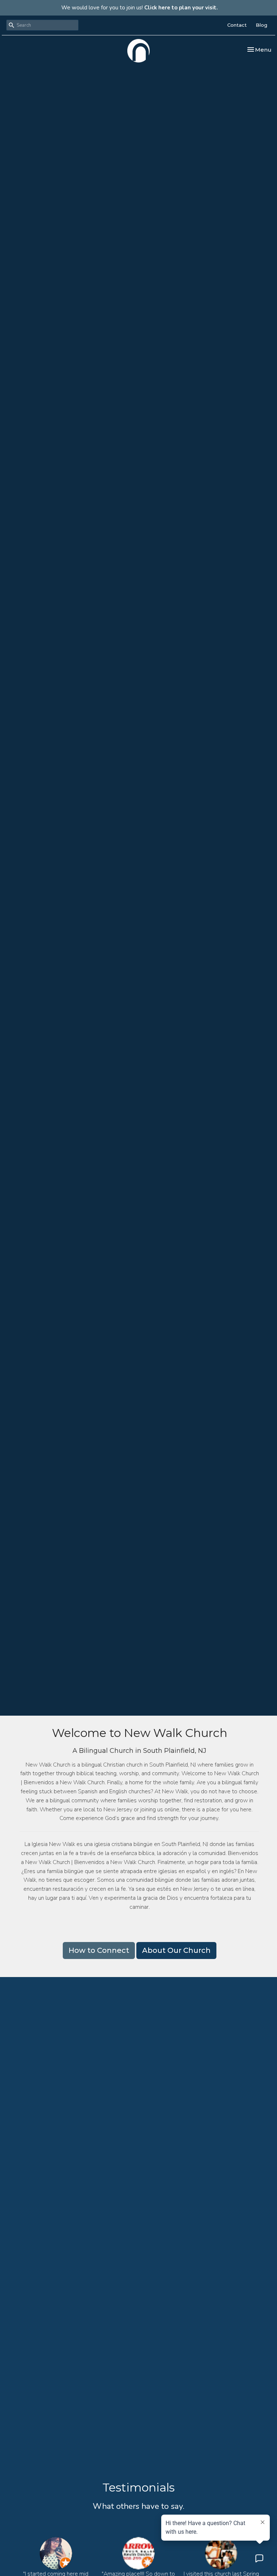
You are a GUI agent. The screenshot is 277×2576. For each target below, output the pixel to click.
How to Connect (99, 1950)
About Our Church (176, 1950)
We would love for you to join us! (140, 8)
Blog (261, 25)
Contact (237, 25)
